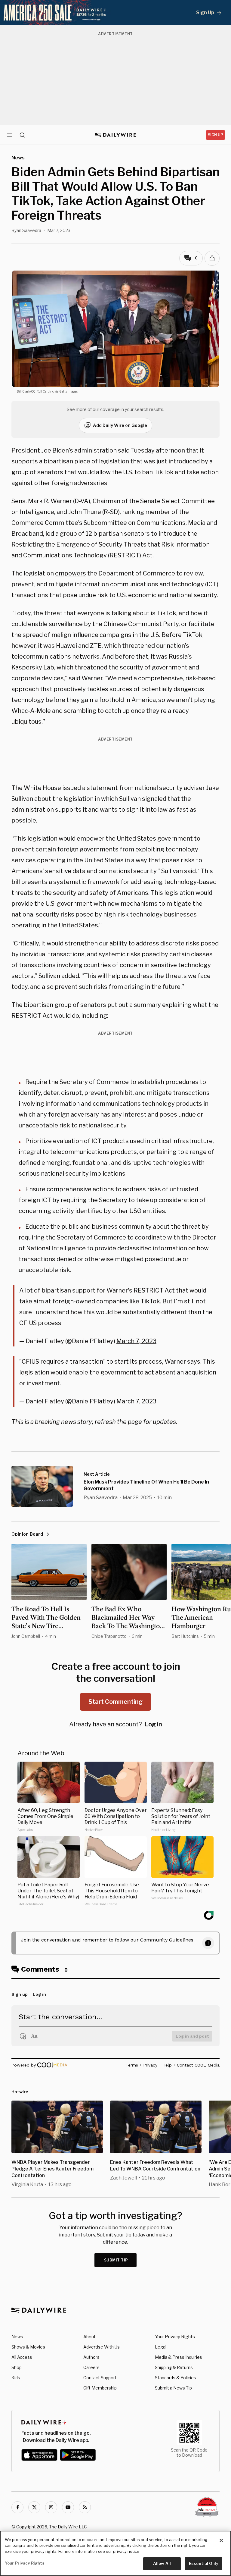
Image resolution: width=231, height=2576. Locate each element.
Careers (91, 2367)
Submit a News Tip (173, 2388)
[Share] (212, 258)
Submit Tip (116, 2260)
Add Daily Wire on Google (120, 425)
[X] (34, 2507)
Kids (16, 2378)
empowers (71, 573)
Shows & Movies (28, 2347)
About (89, 2337)
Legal (161, 2347)
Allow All (162, 2563)
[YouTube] (68, 2507)
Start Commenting (115, 1702)
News (17, 2337)
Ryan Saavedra (26, 230)
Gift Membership (100, 2388)
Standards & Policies (176, 2378)
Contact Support (100, 2378)
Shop (17, 2367)
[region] (115, 2553)
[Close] (221, 2540)
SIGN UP (216, 135)
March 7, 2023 (136, 1341)
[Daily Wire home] (116, 135)
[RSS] (85, 2507)
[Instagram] (51, 2507)
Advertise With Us (102, 2347)
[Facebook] (17, 2507)
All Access (22, 2357)
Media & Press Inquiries (179, 2357)
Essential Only (203, 2563)
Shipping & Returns (174, 2367)
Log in (153, 1724)
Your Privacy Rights (175, 2337)
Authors (91, 2357)
